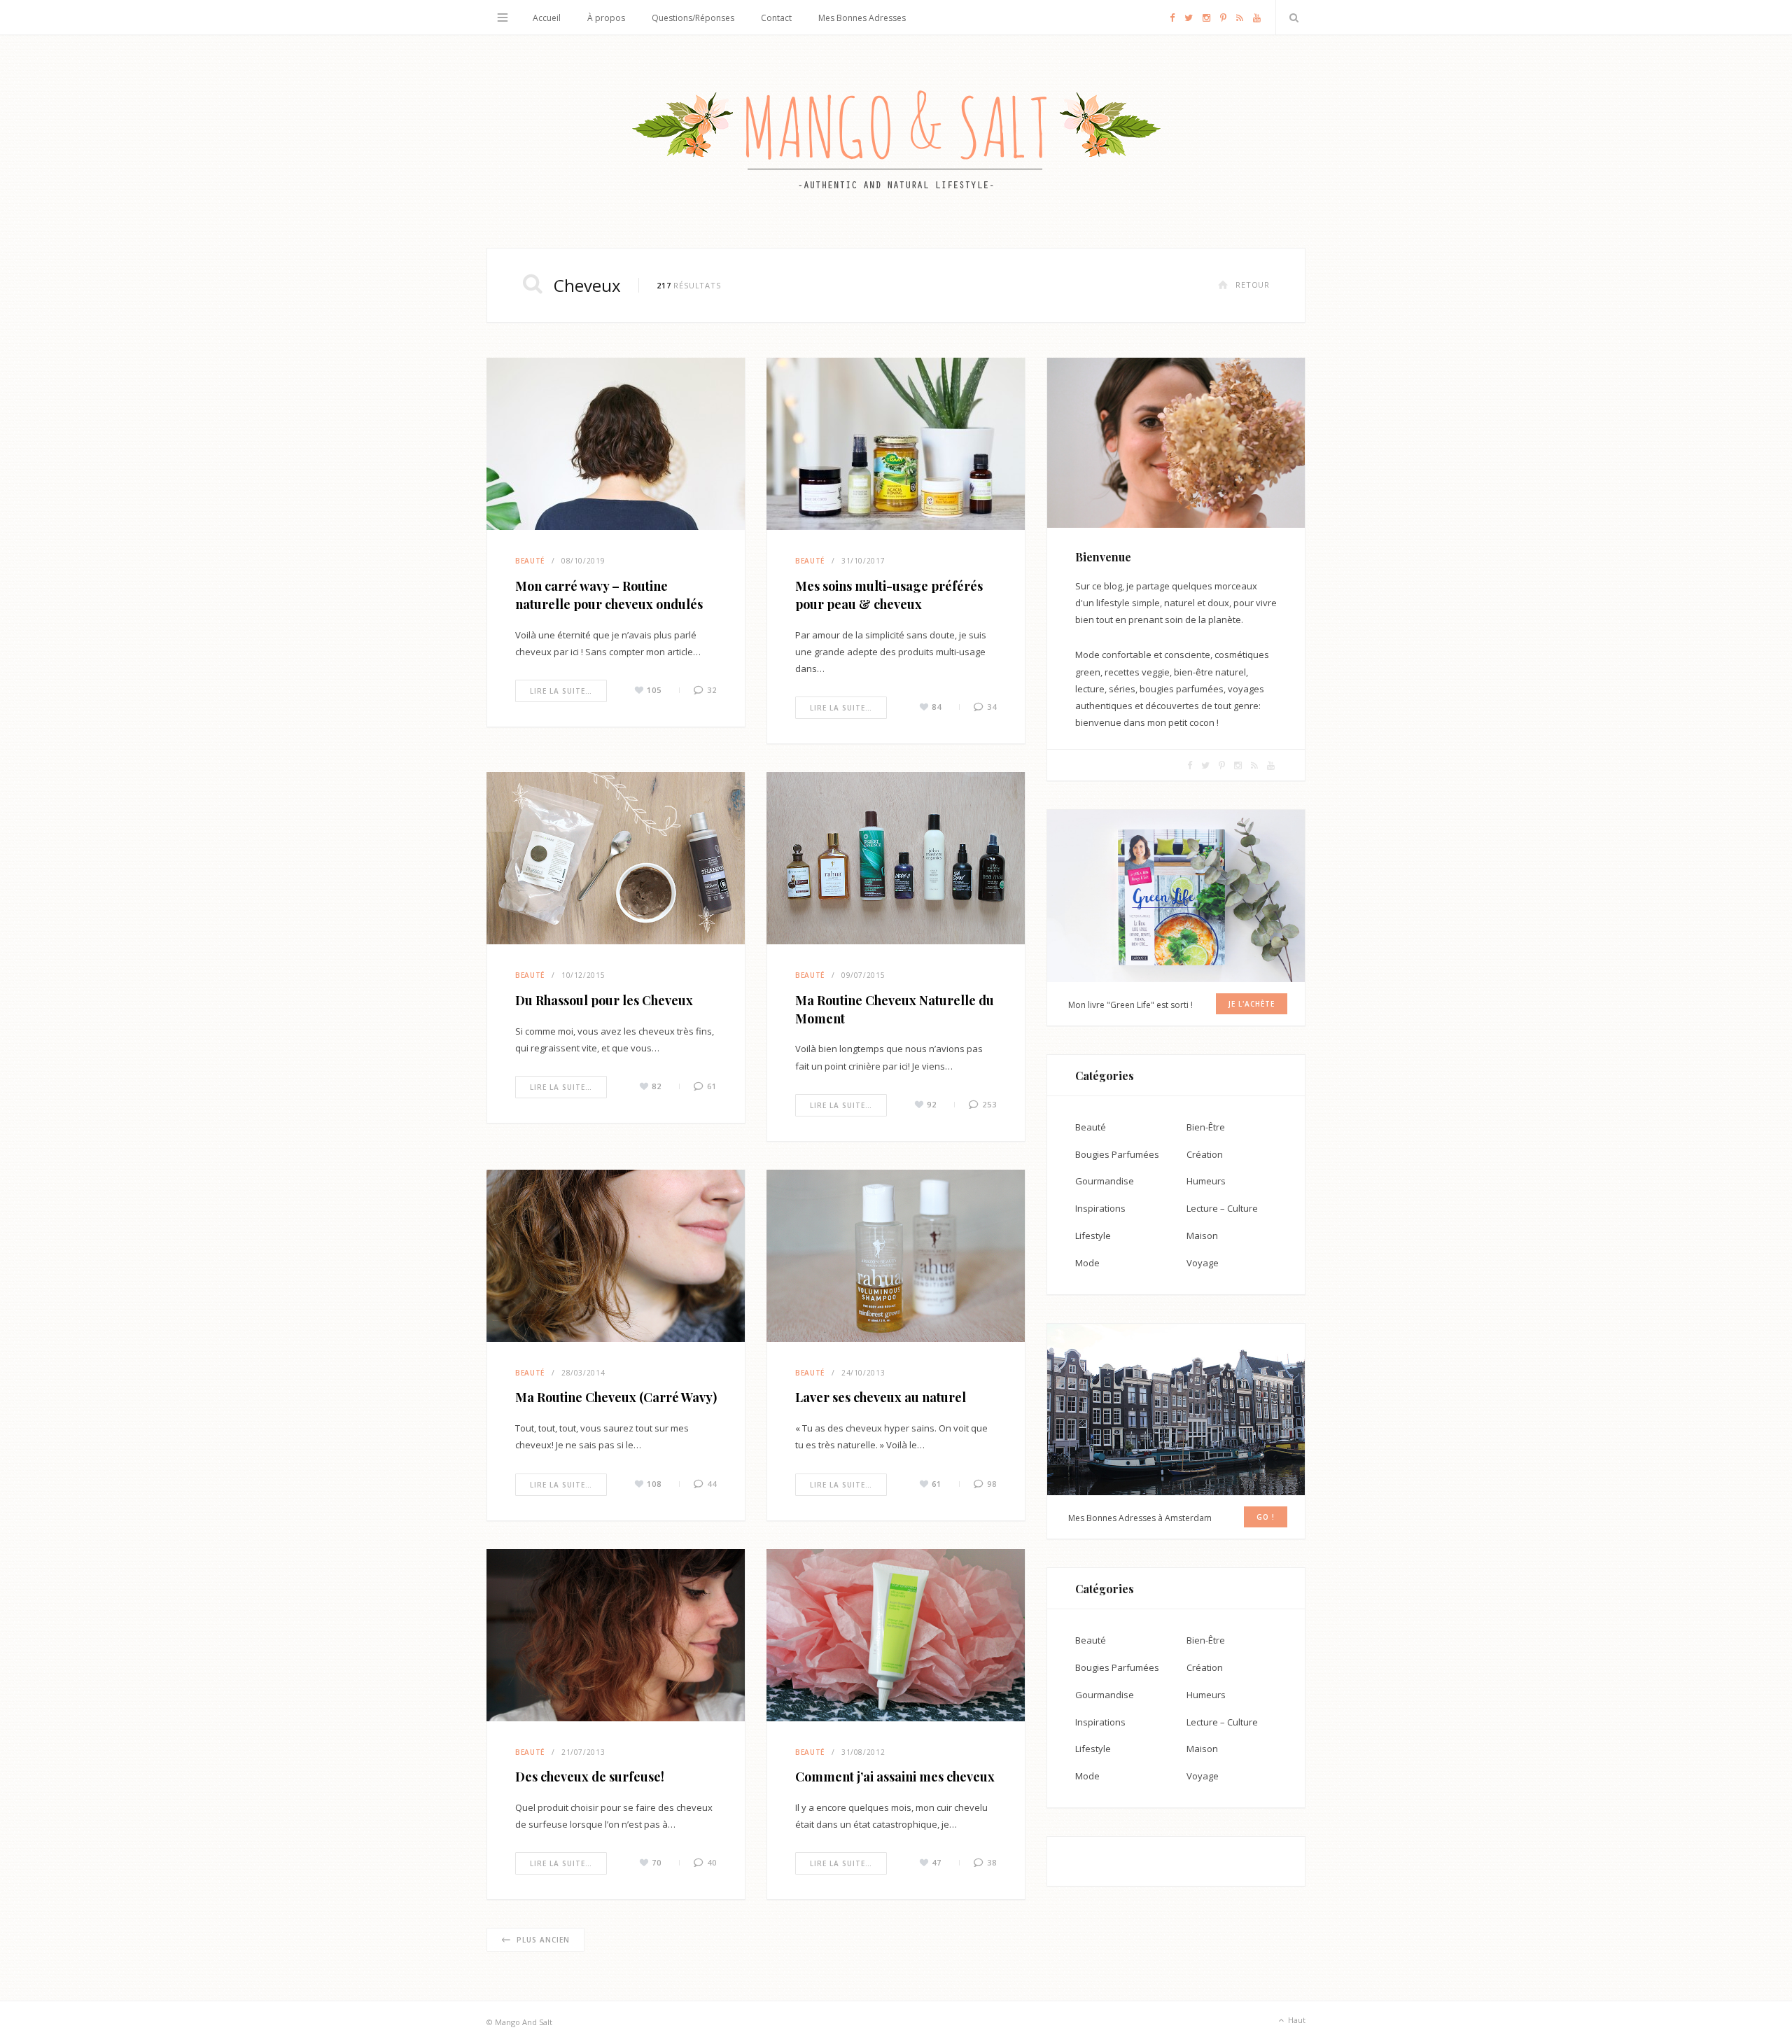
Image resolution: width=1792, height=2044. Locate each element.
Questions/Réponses (693, 18)
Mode (1087, 1263)
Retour (1253, 285)
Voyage (1203, 1263)
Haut (1296, 2020)
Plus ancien (543, 1940)
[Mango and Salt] (896, 141)
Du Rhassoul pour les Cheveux (604, 1000)
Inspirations (1100, 1208)
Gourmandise (1105, 1181)
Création (1205, 1154)
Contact (776, 18)
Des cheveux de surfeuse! (590, 1777)
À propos (606, 18)
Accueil (547, 18)
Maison (1202, 1235)
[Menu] (503, 17)
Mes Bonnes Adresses (862, 18)
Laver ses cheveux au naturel (881, 1397)
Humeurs (1206, 1181)
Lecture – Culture (1222, 1208)
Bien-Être (1206, 1127)
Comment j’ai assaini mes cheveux (895, 1777)
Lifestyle (1093, 1235)
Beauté (530, 561)
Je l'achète (1252, 1004)
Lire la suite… (561, 691)
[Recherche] (1291, 17)
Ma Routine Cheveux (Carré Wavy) (616, 1397)
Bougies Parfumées (1117, 1154)
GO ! (1266, 1517)
